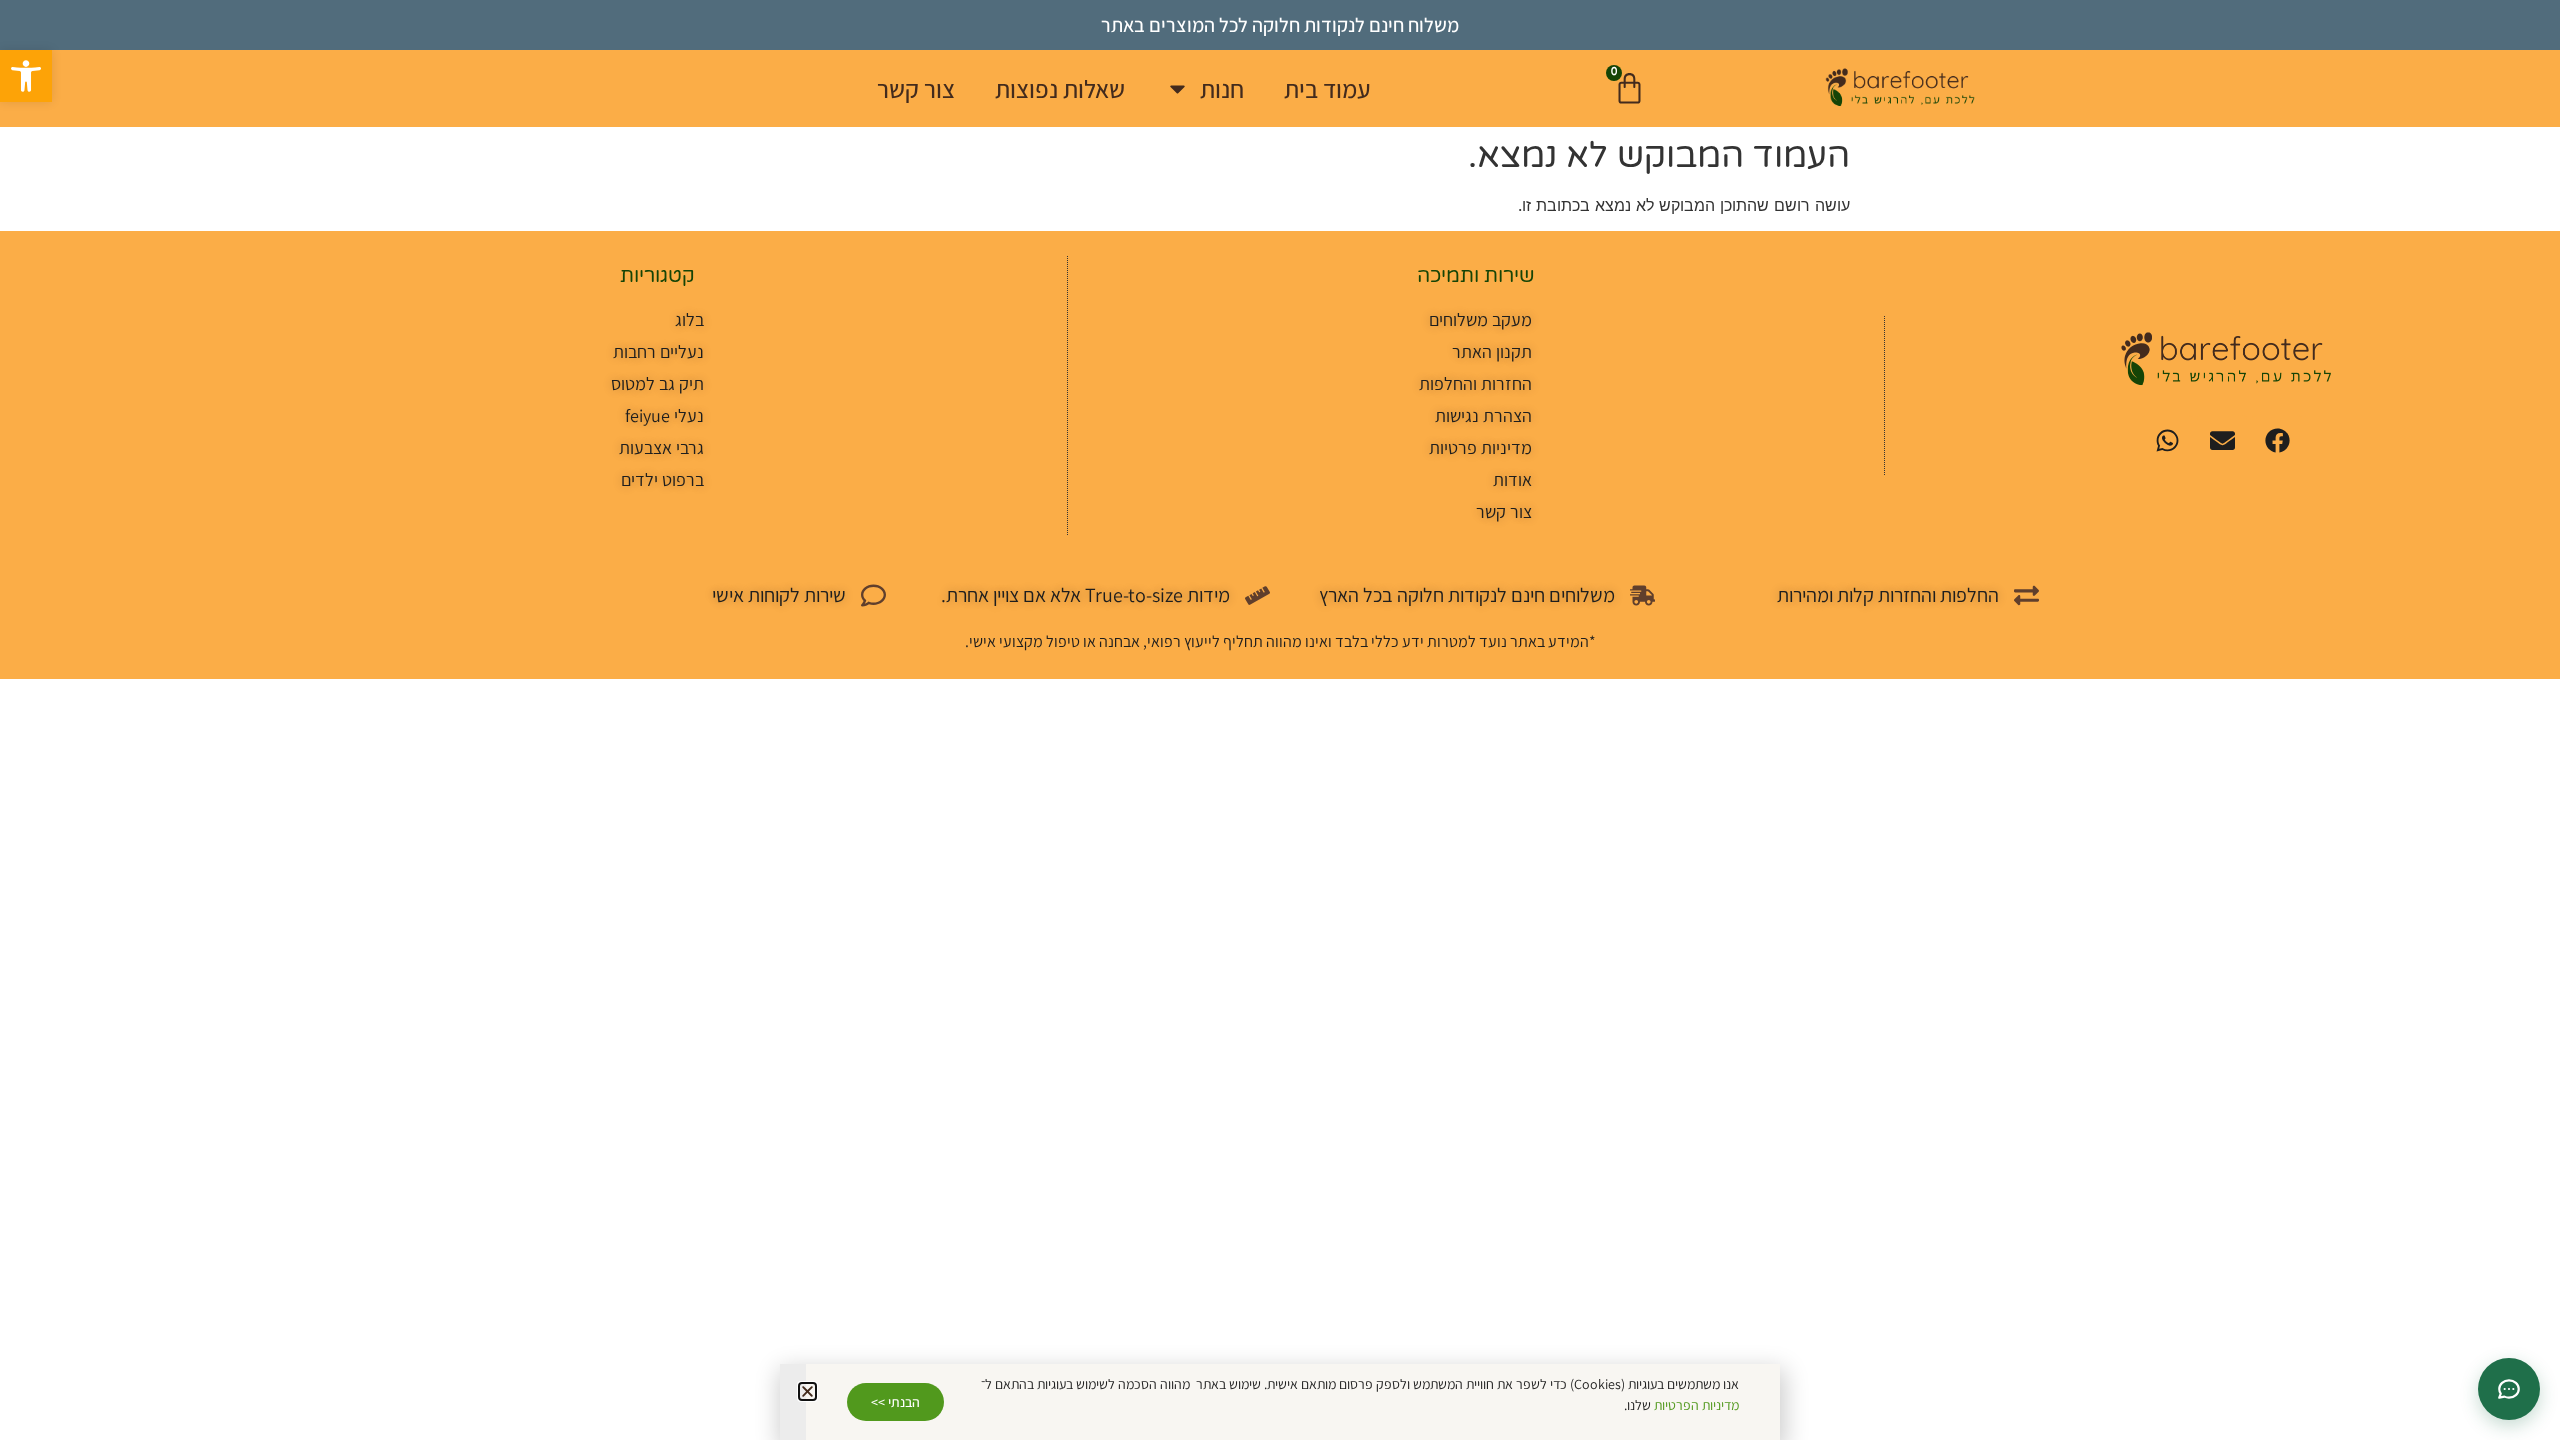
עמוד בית (1327, 88)
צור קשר (916, 88)
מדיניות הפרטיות (1696, 1405)
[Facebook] (2277, 440)
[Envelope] (2222, 440)
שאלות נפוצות (1060, 88)
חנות (1222, 88)
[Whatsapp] (2167, 440)
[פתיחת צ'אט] (2509, 1389)
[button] (26, 76)
